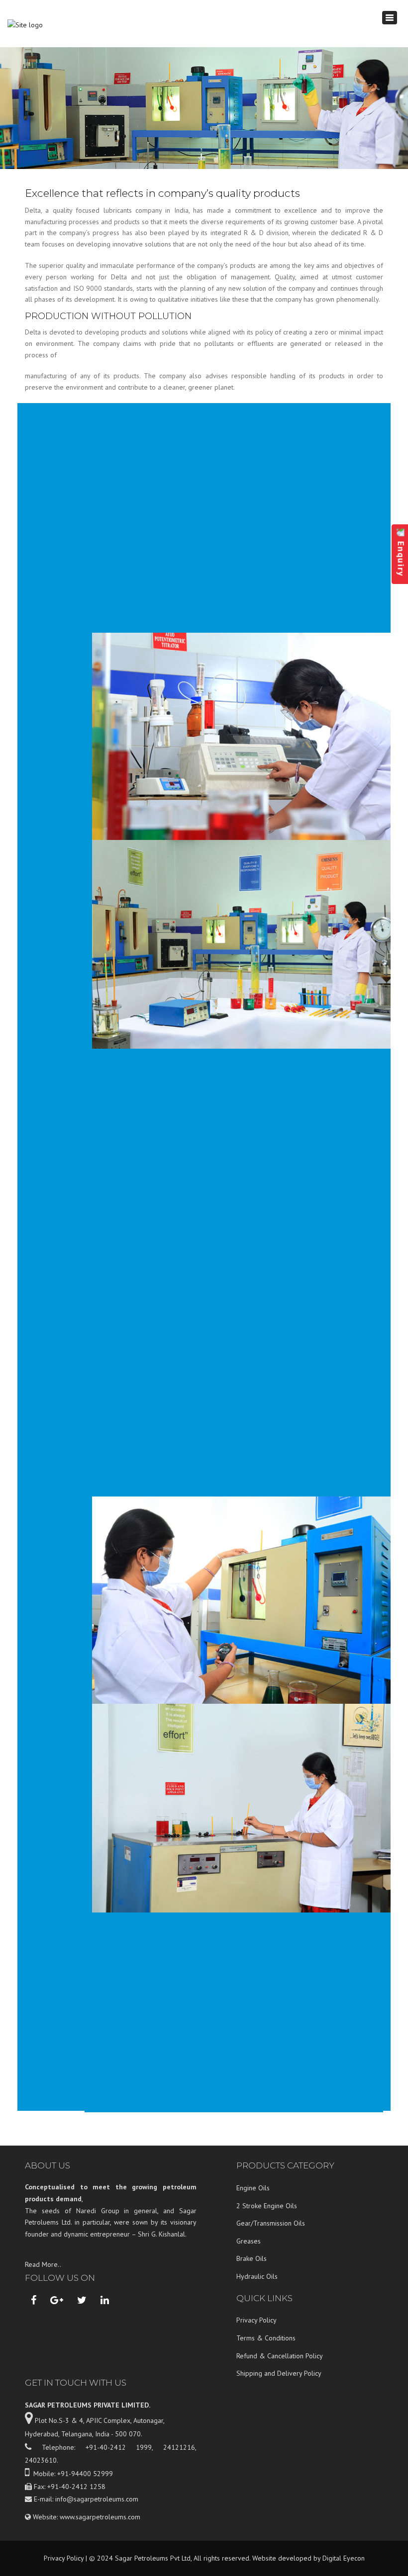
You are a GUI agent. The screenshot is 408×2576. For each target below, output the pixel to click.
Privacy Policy (256, 2320)
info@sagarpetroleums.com (97, 2499)
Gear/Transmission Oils (271, 2223)
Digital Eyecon (344, 2558)
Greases (249, 2241)
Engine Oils (253, 2188)
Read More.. (43, 2264)
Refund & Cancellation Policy (280, 2356)
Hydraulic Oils (257, 2276)
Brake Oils (252, 2258)
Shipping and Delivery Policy (279, 2373)
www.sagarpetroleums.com (100, 2517)
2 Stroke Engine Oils (267, 2206)
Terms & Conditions (266, 2338)
